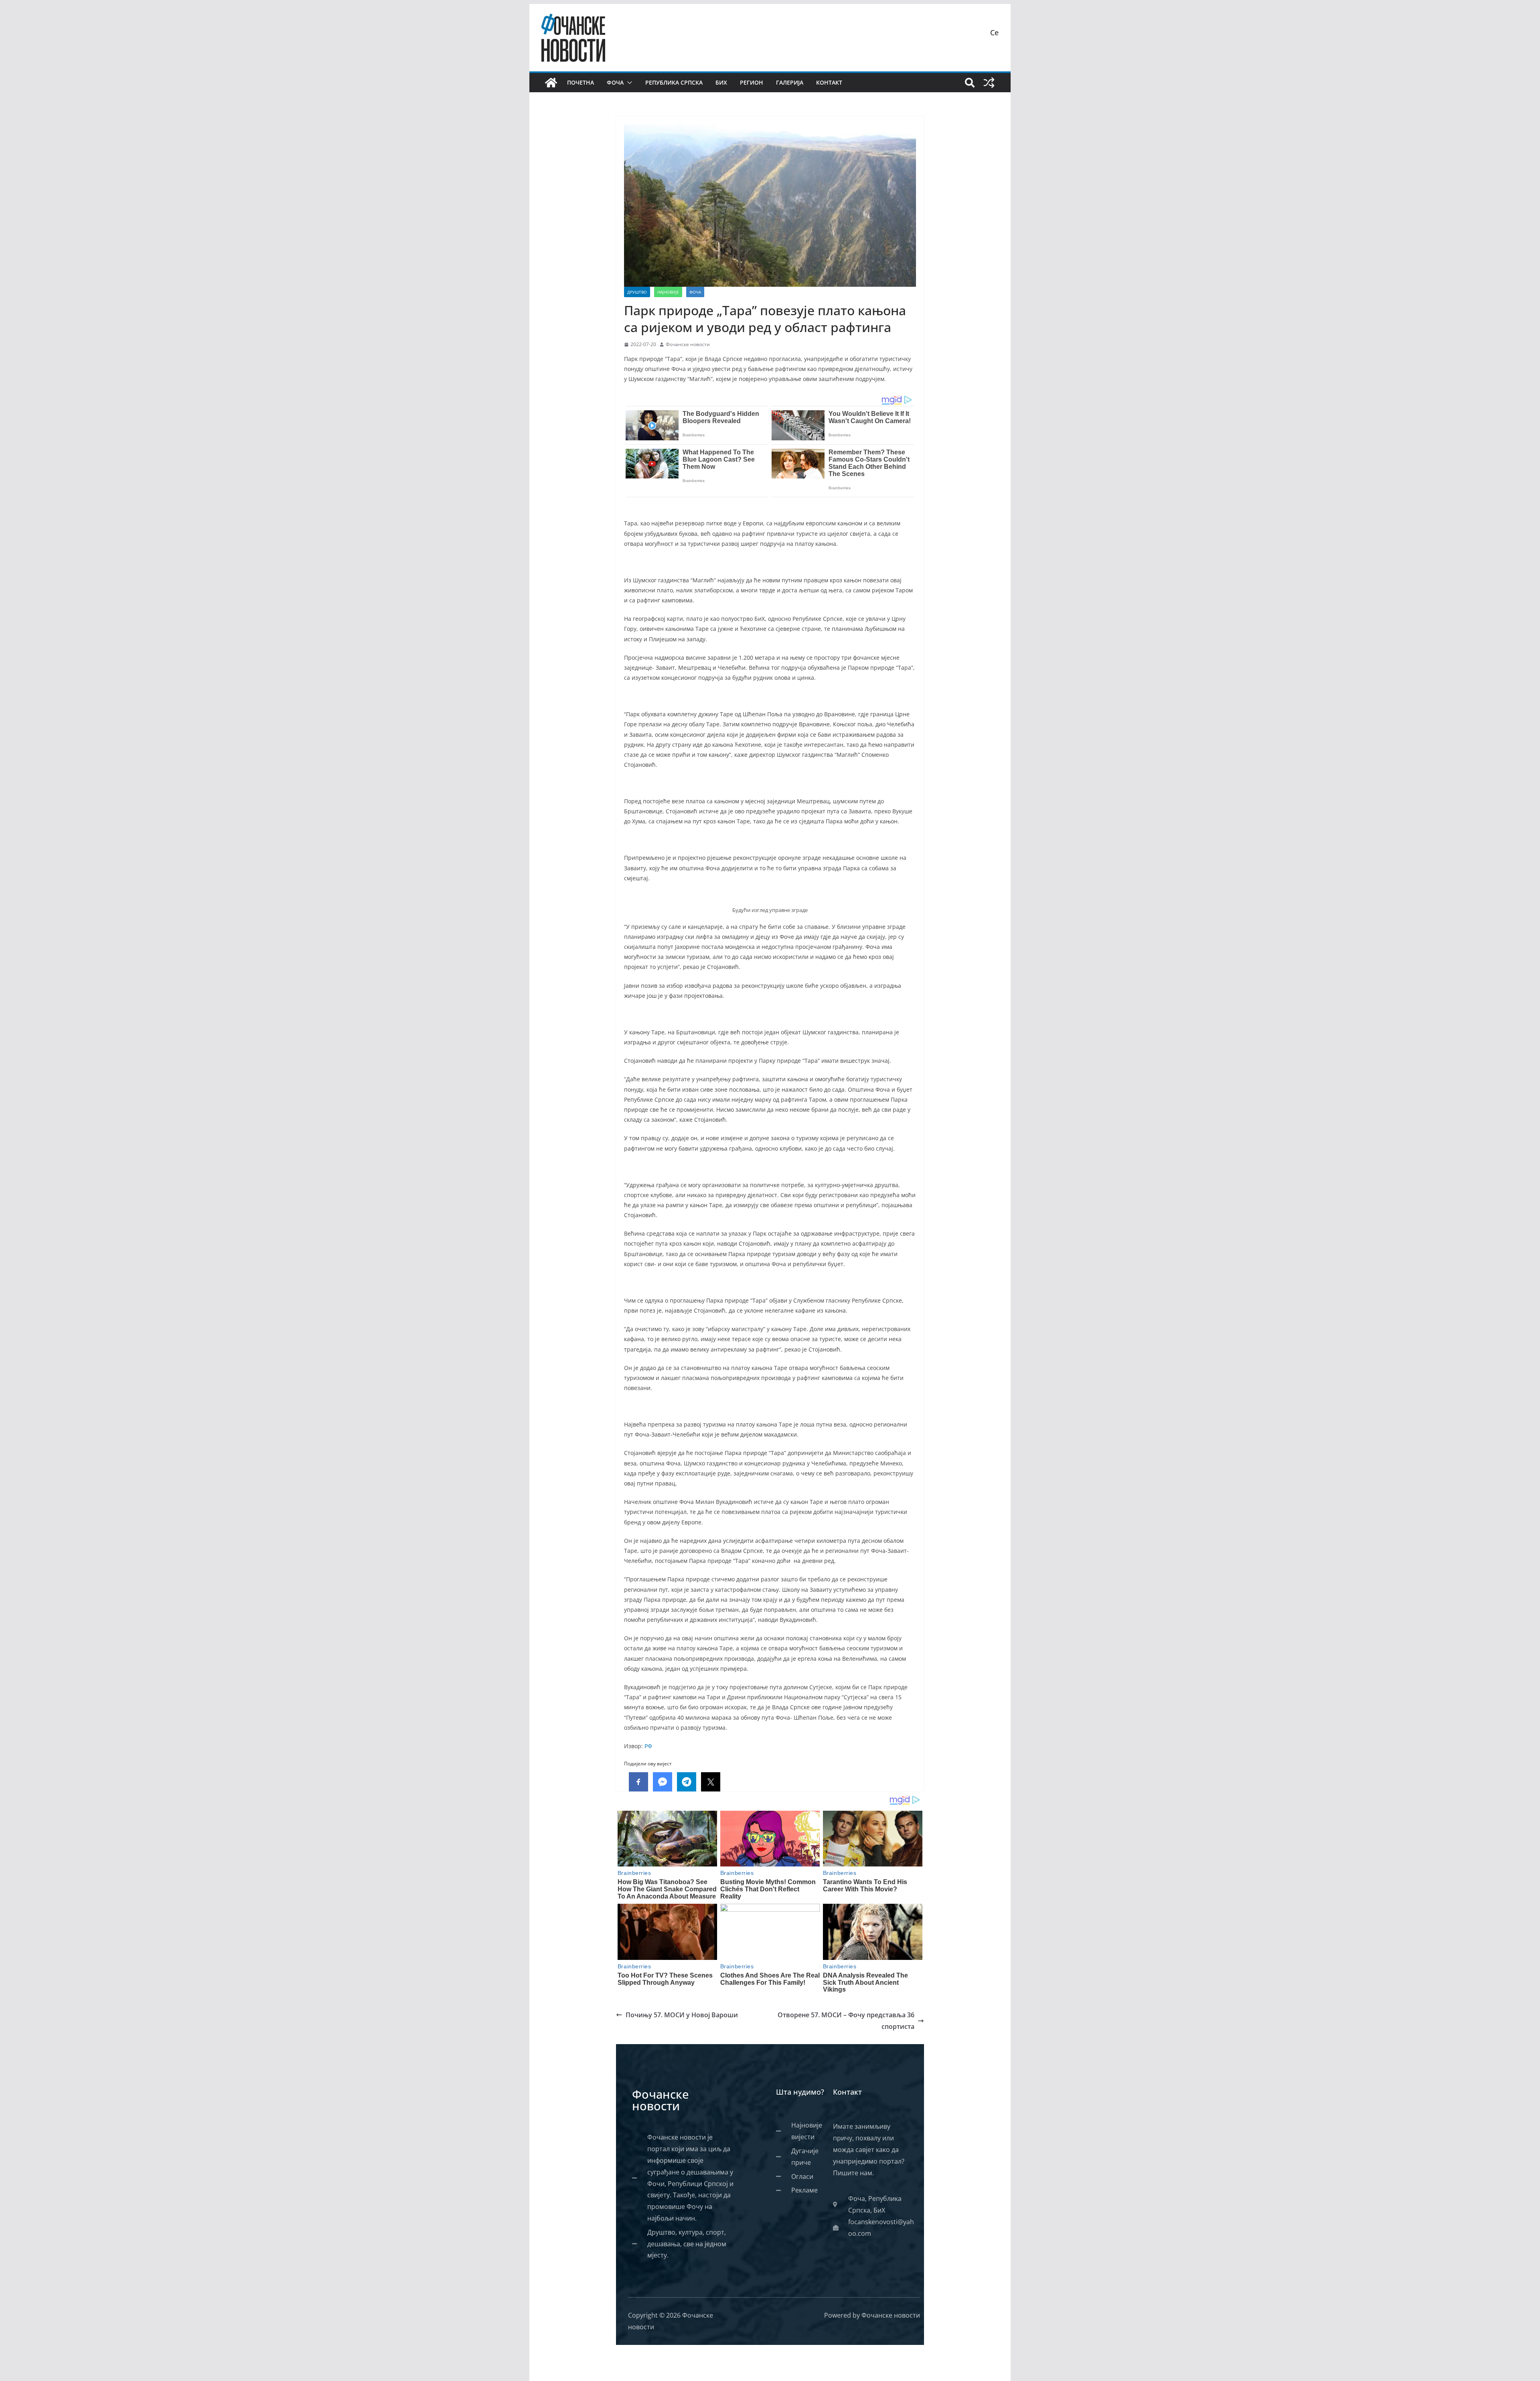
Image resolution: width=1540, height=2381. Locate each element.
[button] (628, 83)
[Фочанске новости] (551, 83)
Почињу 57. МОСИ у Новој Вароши (682, 2015)
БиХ (721, 82)
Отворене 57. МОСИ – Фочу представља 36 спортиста (846, 2021)
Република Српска (674, 82)
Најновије (668, 292)
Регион (752, 82)
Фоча (615, 82)
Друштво (637, 292)
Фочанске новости (688, 344)
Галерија (790, 82)
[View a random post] (989, 83)
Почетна (581, 82)
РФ (648, 1746)
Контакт (829, 82)
